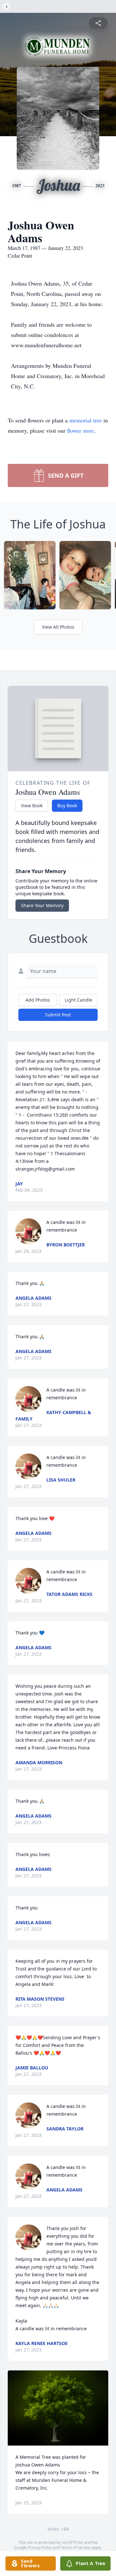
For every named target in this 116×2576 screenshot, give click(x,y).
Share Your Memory (42, 905)
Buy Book (67, 806)
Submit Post (58, 1015)
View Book (32, 806)
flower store (81, 430)
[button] (58, 2408)
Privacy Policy (40, 2548)
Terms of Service (76, 2548)
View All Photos (58, 627)
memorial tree (86, 420)
